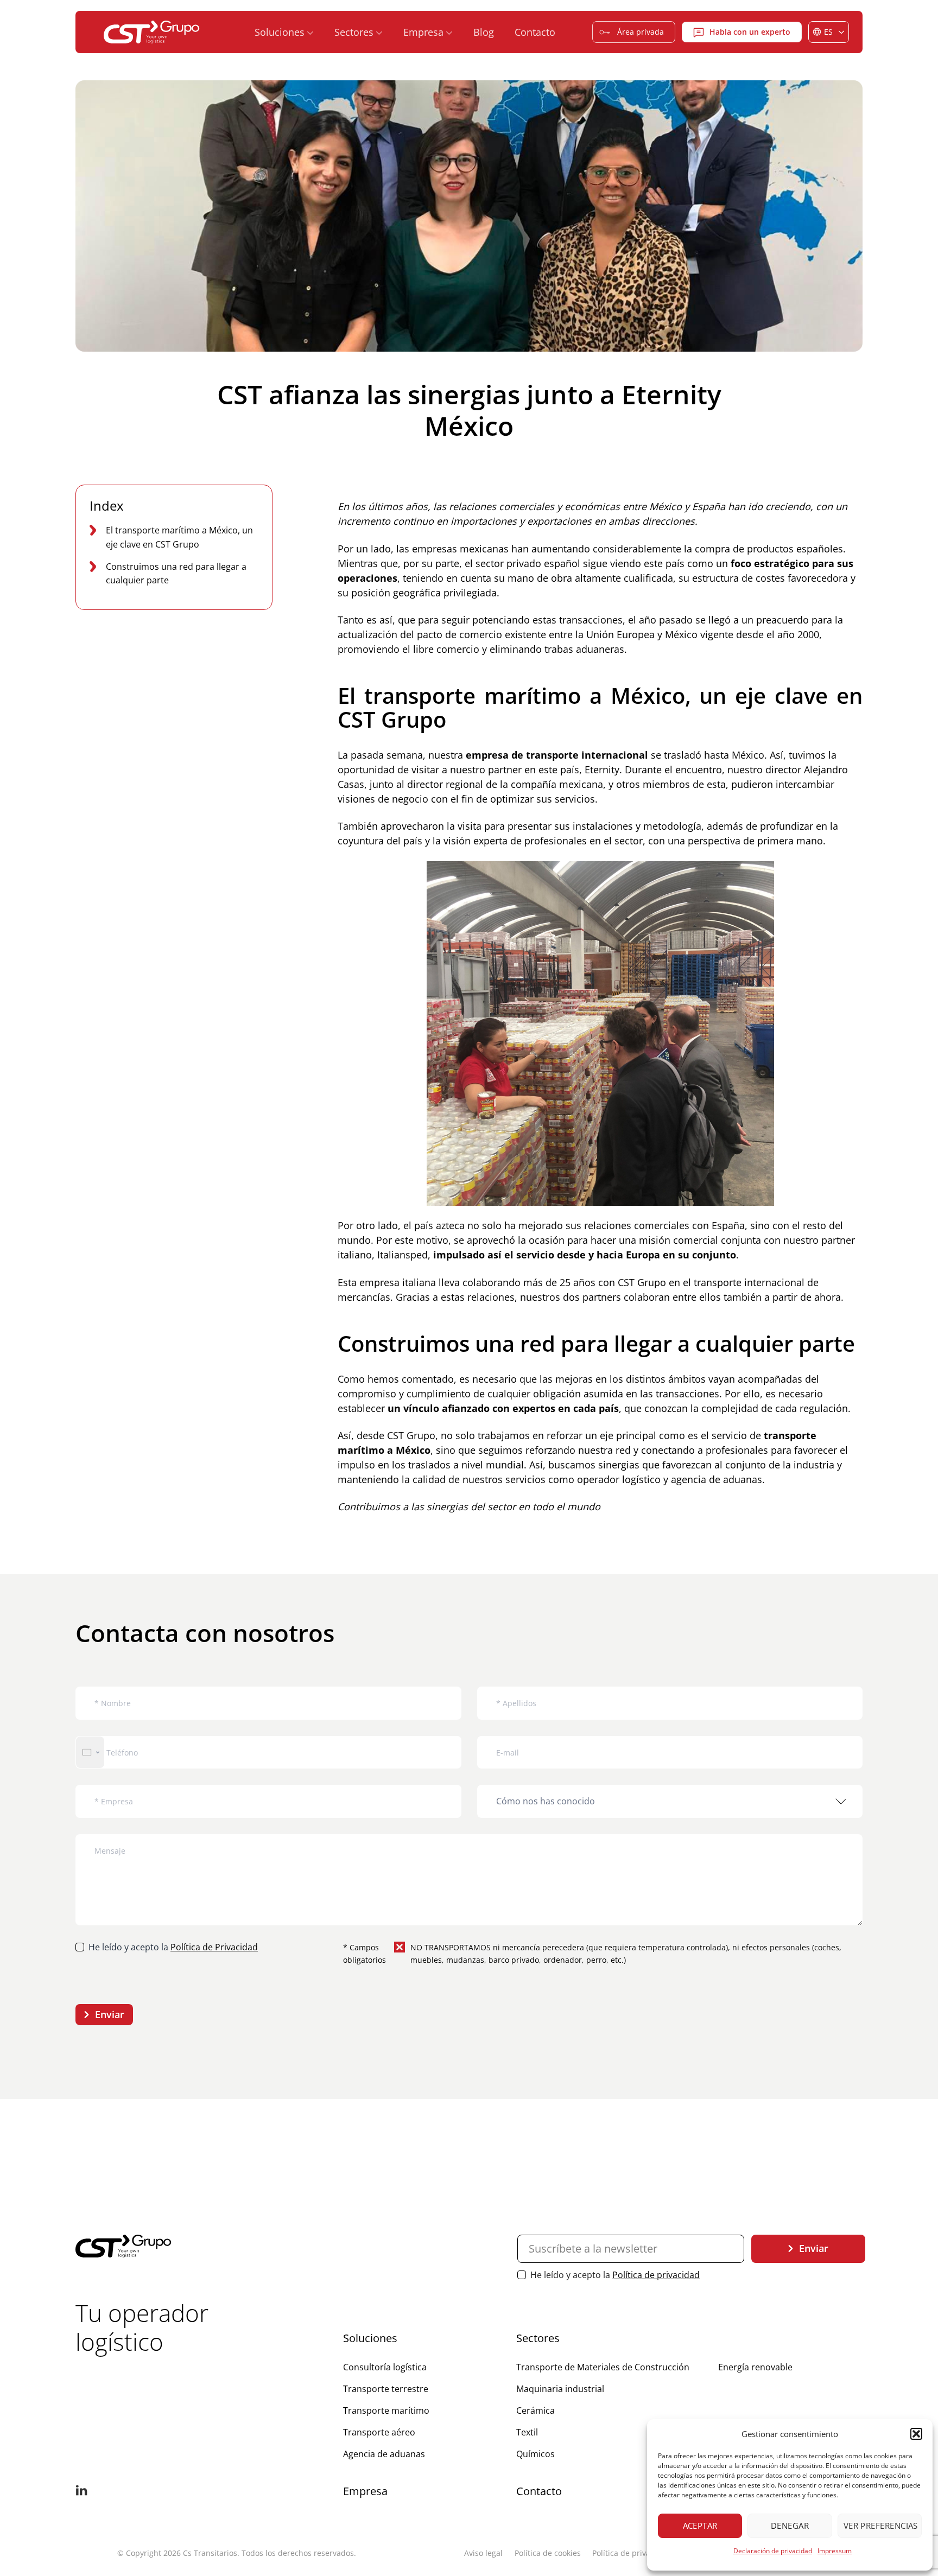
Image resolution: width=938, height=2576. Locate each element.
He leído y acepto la (173, 1947)
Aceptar (700, 2526)
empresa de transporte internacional (556, 755)
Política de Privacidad (214, 1947)
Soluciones (370, 2338)
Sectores (538, 2338)
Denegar (790, 2526)
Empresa (365, 2491)
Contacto (535, 32)
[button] (916, 2434)
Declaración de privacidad (773, 2551)
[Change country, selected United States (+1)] (90, 1753)
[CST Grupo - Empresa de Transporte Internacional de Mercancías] (153, 32)
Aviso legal (483, 2553)
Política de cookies (548, 2553)
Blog (484, 32)
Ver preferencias (881, 2526)
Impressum (835, 2551)
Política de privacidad (656, 2275)
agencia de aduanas (717, 1479)
